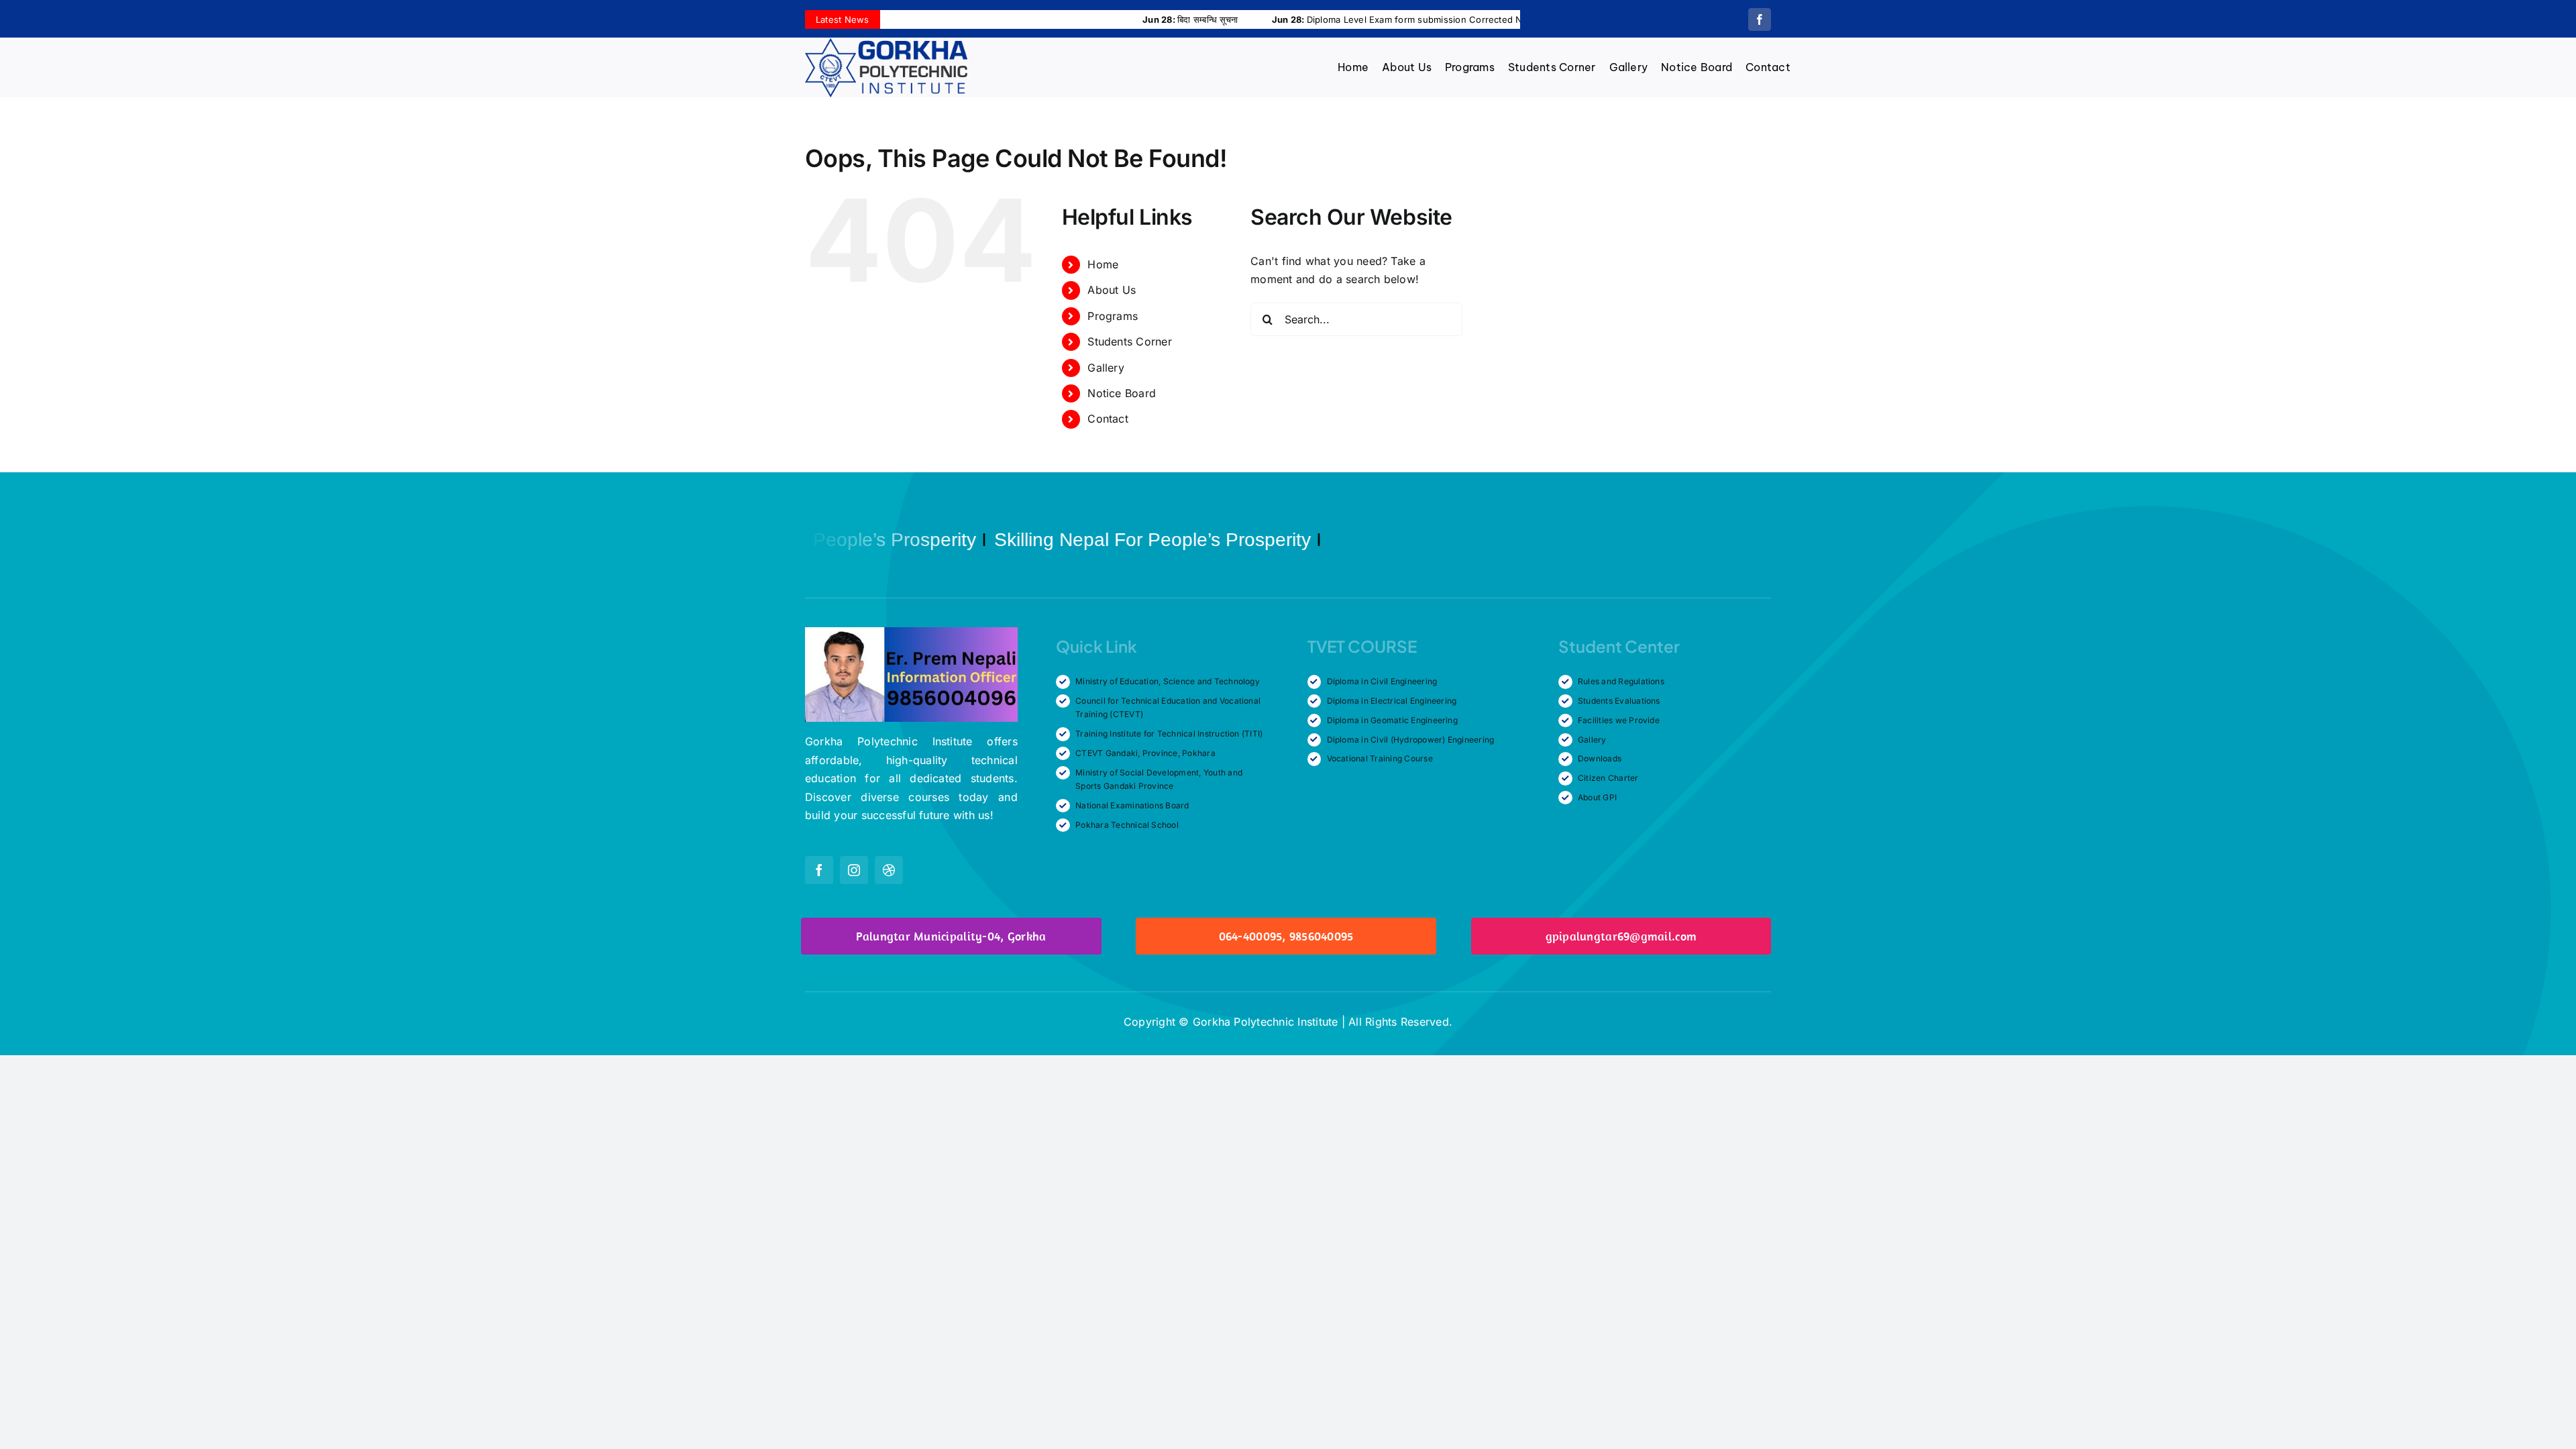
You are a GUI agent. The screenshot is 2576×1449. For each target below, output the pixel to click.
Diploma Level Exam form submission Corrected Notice (1307, 19)
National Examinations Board (1132, 805)
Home (1103, 264)
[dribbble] (889, 870)
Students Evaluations (1619, 701)
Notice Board (1122, 393)
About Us (1112, 290)
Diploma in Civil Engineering (1382, 681)
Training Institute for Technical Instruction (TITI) (1169, 734)
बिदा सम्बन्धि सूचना (1090, 19)
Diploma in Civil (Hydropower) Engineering (1411, 740)
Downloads (1600, 758)
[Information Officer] (911, 633)
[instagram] (854, 870)
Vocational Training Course (1380, 758)
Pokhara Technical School (1127, 825)
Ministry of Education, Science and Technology (1168, 681)
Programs (1113, 316)
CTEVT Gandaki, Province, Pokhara (1145, 753)
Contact (1108, 419)
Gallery (1106, 368)
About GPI (1597, 797)
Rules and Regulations (1621, 681)
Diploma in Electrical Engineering (1392, 701)
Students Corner (1130, 341)
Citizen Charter (1608, 778)
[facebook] (1760, 19)
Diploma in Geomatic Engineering (1392, 720)
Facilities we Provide (1619, 720)
